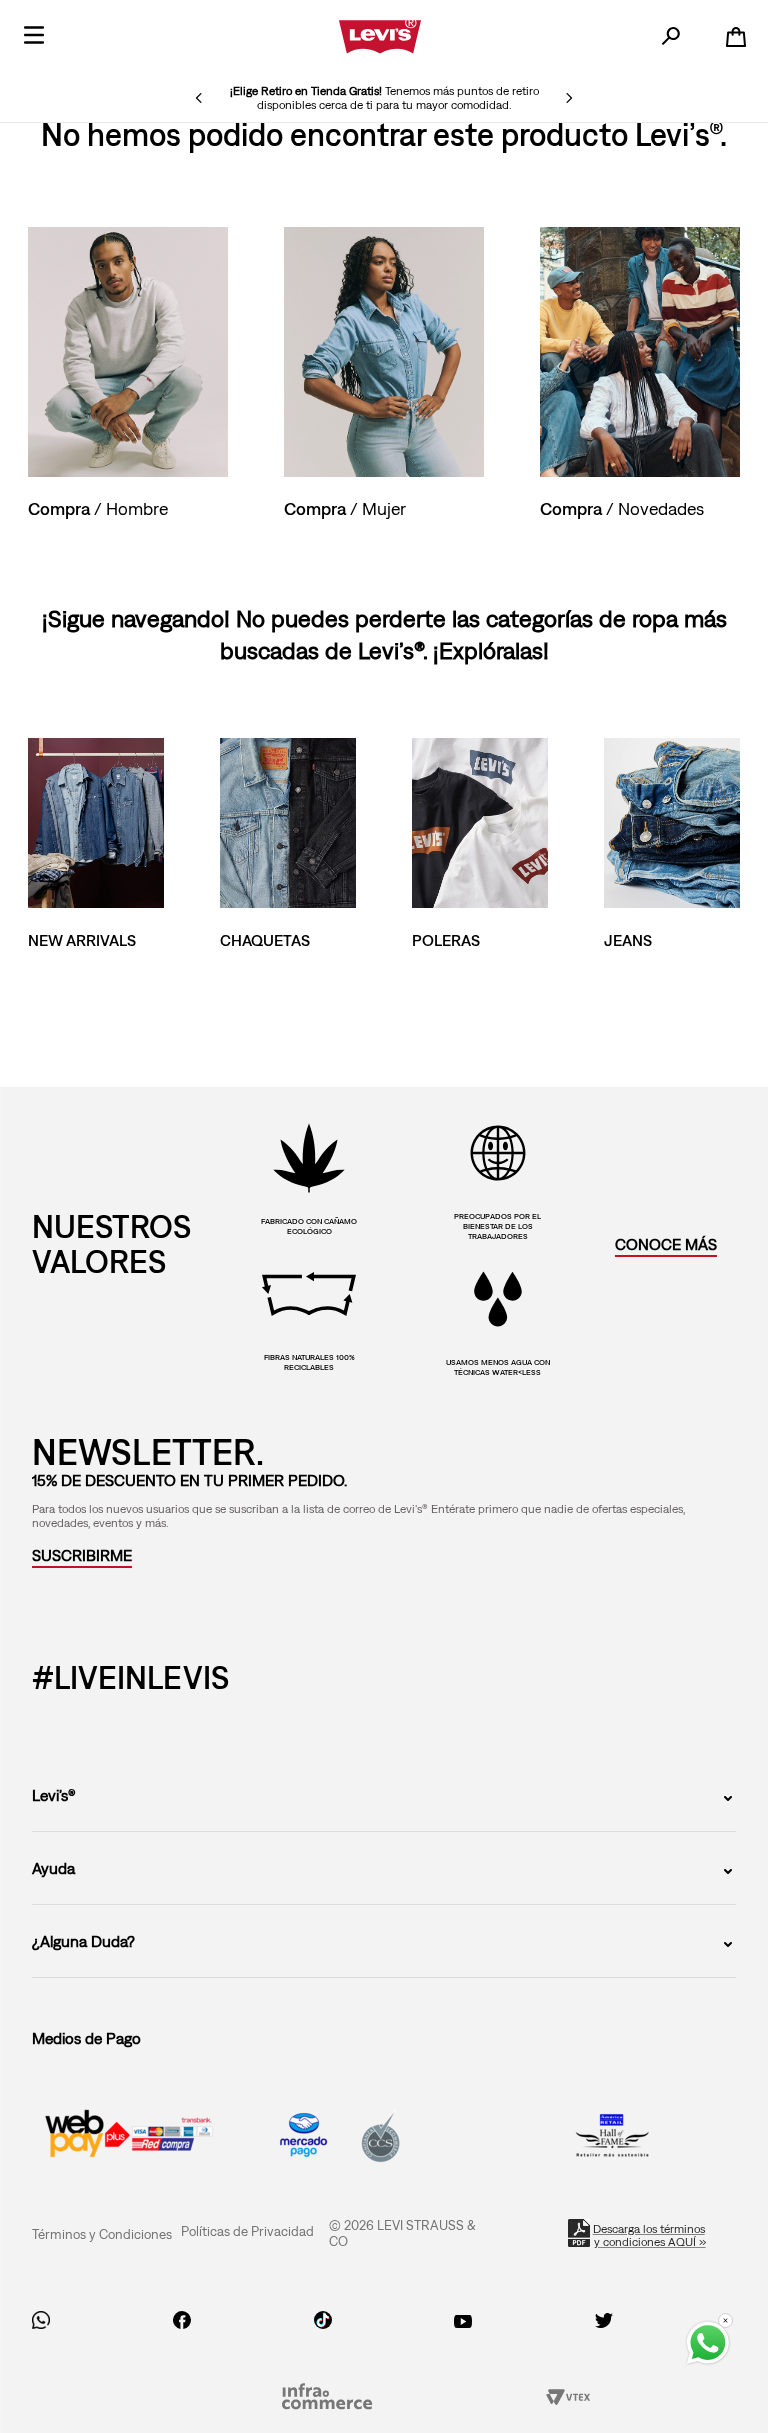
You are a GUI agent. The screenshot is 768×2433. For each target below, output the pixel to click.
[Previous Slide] (199, 98)
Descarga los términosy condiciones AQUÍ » (650, 2235)
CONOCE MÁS (666, 1244)
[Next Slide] (569, 98)
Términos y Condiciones (102, 2234)
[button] (82, 1555)
